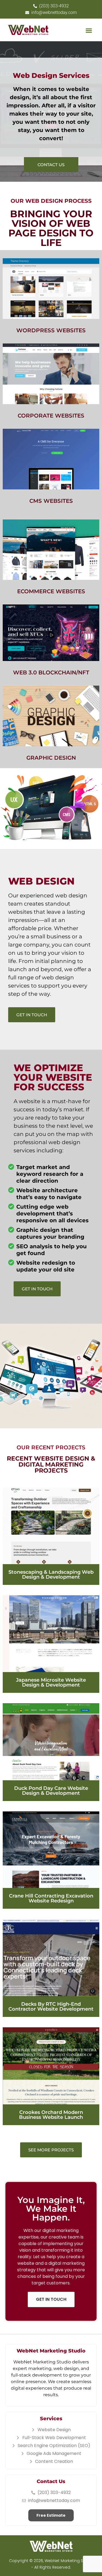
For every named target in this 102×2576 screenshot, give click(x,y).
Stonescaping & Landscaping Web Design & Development (51, 1575)
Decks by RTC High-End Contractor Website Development (51, 2007)
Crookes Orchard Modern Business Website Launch (51, 2115)
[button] (89, 31)
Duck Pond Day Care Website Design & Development (51, 1791)
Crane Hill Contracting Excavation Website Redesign (51, 1898)
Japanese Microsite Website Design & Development (51, 1682)
